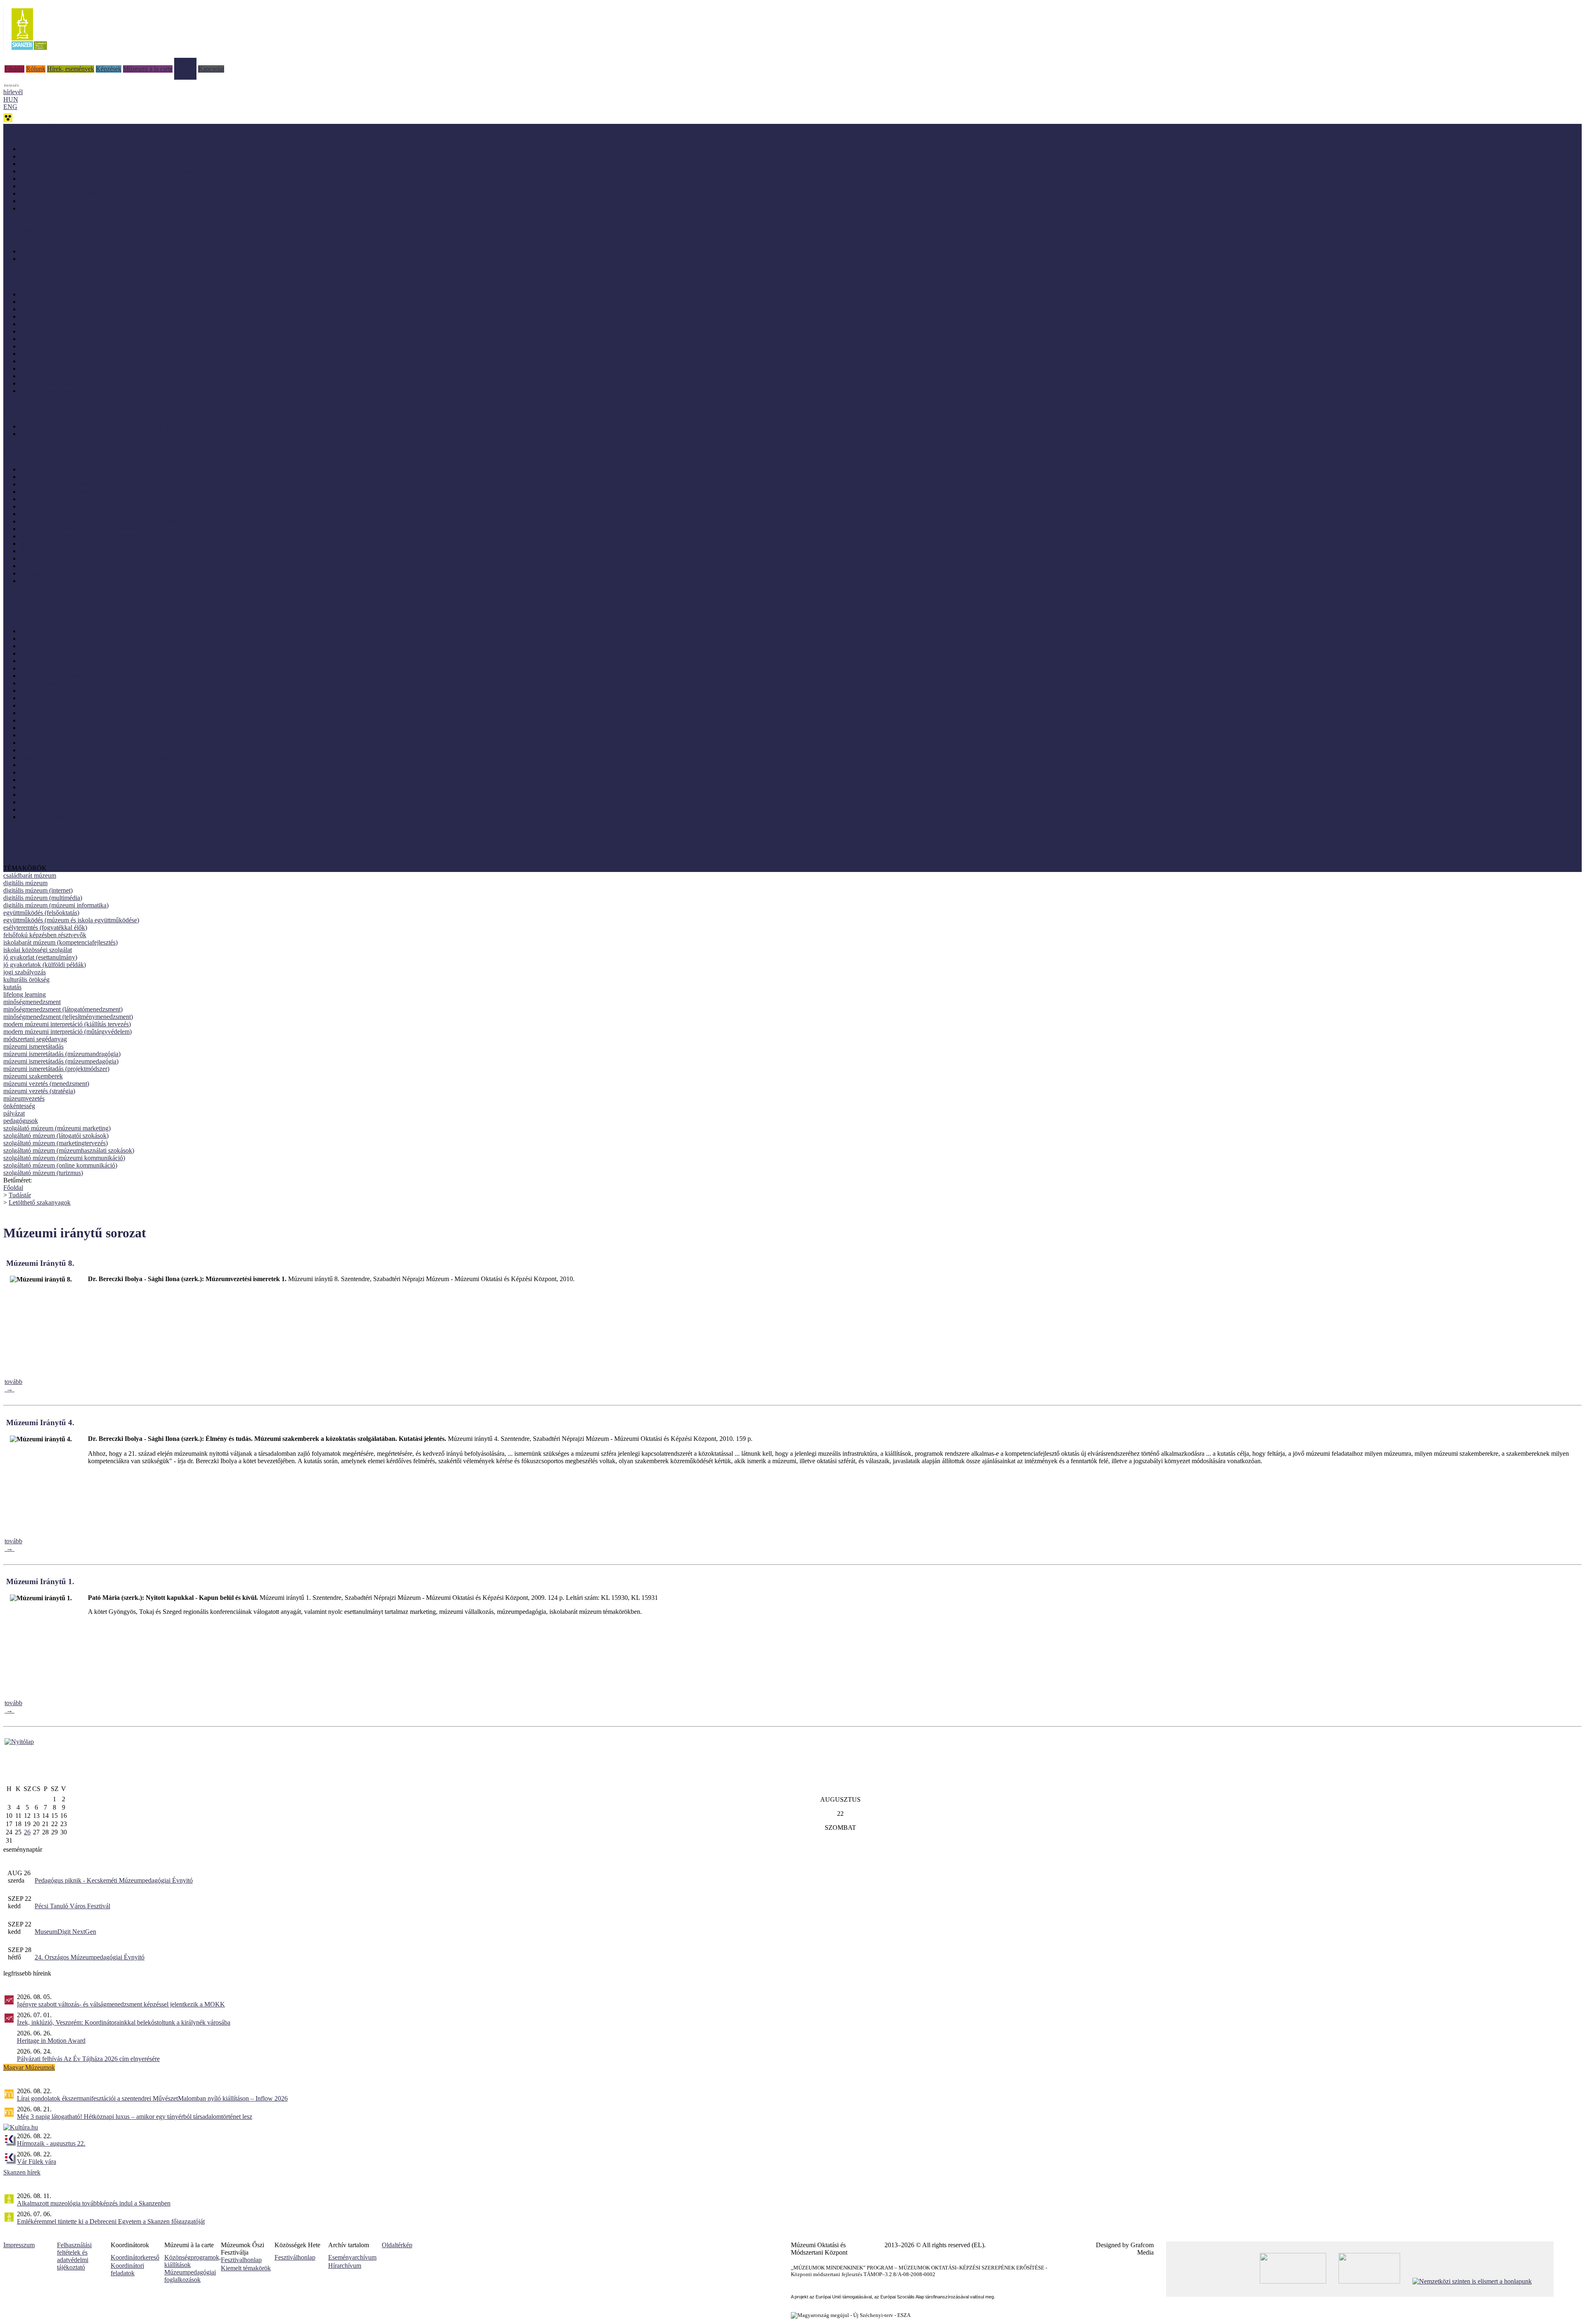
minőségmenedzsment (32, 1002)
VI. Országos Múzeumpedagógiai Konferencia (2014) (90, 544)
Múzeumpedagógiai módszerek (60, 765)
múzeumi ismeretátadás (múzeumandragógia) (62, 1054)
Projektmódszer (40, 795)
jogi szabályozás (25, 972)
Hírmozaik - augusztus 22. (51, 2143)
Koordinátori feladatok (127, 2269)
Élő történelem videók (48, 434)
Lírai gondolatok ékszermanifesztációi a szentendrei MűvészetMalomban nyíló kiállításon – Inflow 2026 (152, 2098)
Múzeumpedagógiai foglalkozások (190, 2276)
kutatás (12, 987)
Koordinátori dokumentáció (39, 861)
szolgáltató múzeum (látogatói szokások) (56, 1136)
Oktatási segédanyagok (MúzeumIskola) (72, 193)
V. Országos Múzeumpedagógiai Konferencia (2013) (89, 558)
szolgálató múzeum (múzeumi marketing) (57, 1128)
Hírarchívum (345, 2266)
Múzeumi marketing (46, 728)
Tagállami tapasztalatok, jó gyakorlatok (71, 391)
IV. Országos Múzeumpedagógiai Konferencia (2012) (90, 566)
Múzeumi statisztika (46, 735)
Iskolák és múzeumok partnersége (64, 251)
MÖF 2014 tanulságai (48, 376)
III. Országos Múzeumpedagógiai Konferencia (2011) (90, 573)
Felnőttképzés (38, 646)
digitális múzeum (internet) (38, 890)
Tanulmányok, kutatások (52, 186)
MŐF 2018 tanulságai (48, 346)
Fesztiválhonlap (295, 2257)
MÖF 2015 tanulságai (48, 368)
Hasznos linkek (23, 853)
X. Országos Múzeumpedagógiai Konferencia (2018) (89, 529)
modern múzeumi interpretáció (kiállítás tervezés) (67, 1024)
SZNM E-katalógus (29, 838)
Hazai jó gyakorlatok (47, 302)
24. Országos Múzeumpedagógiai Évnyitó (90, 1957)
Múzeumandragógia (46, 720)
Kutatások (33, 705)
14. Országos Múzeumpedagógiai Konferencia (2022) (90, 469)
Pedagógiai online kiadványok (59, 164)
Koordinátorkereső (135, 2257)
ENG (10, 107)
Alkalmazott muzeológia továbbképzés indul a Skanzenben (94, 2203)
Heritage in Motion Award (51, 2041)
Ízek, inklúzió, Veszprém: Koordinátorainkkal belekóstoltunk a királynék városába (124, 2022)
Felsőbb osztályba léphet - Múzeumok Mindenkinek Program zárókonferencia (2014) (131, 551)
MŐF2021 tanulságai (47, 316)
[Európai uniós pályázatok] (19, 1742)
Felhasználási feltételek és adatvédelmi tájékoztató (74, 2256)
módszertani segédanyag (35, 1039)
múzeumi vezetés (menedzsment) (46, 1084)
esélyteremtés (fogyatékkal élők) (45, 927)
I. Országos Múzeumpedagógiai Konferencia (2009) (88, 581)
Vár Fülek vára (37, 2162)
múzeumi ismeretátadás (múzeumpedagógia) (61, 1061)
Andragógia (35, 631)
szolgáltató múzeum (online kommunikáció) (60, 1165)
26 (27, 1832)
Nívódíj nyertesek (43, 294)
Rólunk (36, 69)
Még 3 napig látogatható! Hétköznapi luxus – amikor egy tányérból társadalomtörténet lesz (135, 2117)
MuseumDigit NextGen (65, 1932)
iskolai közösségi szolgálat (38, 950)
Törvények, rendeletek (33, 846)
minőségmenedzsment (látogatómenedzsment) (63, 1009)
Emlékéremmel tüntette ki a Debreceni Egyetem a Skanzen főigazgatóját (111, 2221)
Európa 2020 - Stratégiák (52, 208)
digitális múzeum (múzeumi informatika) (56, 905)
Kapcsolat (211, 69)
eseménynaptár (23, 1849)
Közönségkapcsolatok (48, 698)
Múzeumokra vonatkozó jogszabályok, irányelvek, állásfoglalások (106, 757)
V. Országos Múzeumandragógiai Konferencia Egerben (92, 514)
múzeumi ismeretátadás (33, 1046)
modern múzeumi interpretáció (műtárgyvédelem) (67, 1032)
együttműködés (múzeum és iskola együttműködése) (71, 920)
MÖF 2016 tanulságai (48, 361)
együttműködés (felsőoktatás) (41, 913)
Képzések (109, 69)
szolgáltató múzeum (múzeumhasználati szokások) (69, 1150)
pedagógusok (21, 1121)
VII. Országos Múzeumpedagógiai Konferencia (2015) (91, 536)
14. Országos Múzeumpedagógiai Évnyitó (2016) (84, 499)
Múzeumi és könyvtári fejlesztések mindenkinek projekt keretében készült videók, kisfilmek (139, 426)
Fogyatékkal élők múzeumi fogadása (67, 653)
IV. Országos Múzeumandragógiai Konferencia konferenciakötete (105, 521)
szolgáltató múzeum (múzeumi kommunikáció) (64, 1158)
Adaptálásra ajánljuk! (31, 127)
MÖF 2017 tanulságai (48, 354)
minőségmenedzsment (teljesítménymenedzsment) (68, 1017)
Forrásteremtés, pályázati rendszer (64, 661)
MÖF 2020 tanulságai (48, 324)
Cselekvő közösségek (31, 602)
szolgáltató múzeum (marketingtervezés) (56, 1143)
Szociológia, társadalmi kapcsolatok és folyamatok (85, 809)
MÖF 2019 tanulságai (48, 339)
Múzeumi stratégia (44, 743)
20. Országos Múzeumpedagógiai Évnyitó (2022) (84, 477)
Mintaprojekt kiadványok (53, 156)
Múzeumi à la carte (148, 69)
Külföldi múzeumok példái (55, 309)
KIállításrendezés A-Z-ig (52, 259)
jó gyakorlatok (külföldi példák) (45, 965)
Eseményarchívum (352, 2257)
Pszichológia (36, 802)
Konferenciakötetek (45, 201)
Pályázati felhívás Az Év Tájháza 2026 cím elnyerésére (88, 2059)
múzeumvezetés (24, 1098)
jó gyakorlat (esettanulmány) (40, 957)
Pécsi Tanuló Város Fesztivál (72, 1906)
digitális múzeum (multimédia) (43, 898)
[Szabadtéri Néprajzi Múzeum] (29, 53)
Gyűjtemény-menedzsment (55, 668)
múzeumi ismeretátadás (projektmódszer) (56, 1069)
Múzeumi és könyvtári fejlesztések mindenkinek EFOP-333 (81, 610)
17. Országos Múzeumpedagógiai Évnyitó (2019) (84, 492)
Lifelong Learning (44, 713)
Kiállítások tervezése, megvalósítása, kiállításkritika (86, 691)
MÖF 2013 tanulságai (48, 383)
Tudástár (185, 61)
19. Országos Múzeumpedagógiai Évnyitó (75, 484)
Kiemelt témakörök (246, 2268)
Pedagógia (33, 780)
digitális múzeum (25, 883)
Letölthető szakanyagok (40, 1202)
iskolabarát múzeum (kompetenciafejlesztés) (60, 942)
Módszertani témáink (31, 230)
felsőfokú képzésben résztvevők (45, 935)
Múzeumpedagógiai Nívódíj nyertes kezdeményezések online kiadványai (115, 171)
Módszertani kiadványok (52, 149)
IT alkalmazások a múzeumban (60, 683)
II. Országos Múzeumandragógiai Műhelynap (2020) (89, 331)
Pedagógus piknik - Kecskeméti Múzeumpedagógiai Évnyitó (114, 1880)
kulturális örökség (26, 980)
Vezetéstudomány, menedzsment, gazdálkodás (80, 817)
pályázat (14, 1113)
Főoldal (14, 69)
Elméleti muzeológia (46, 638)
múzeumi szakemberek (33, 1076)
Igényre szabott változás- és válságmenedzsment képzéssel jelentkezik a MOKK (121, 2004)
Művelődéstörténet (44, 772)
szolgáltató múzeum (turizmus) (43, 1173)
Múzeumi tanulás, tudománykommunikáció (76, 750)
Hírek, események (71, 69)
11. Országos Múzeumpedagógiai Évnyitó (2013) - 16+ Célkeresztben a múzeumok (129, 506)
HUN (11, 99)
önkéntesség (19, 1106)
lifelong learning (25, 994)
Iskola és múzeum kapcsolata (58, 676)
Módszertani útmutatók (50, 179)
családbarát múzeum (30, 875)
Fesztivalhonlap (241, 2260)
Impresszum (19, 2245)
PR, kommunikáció (45, 787)
